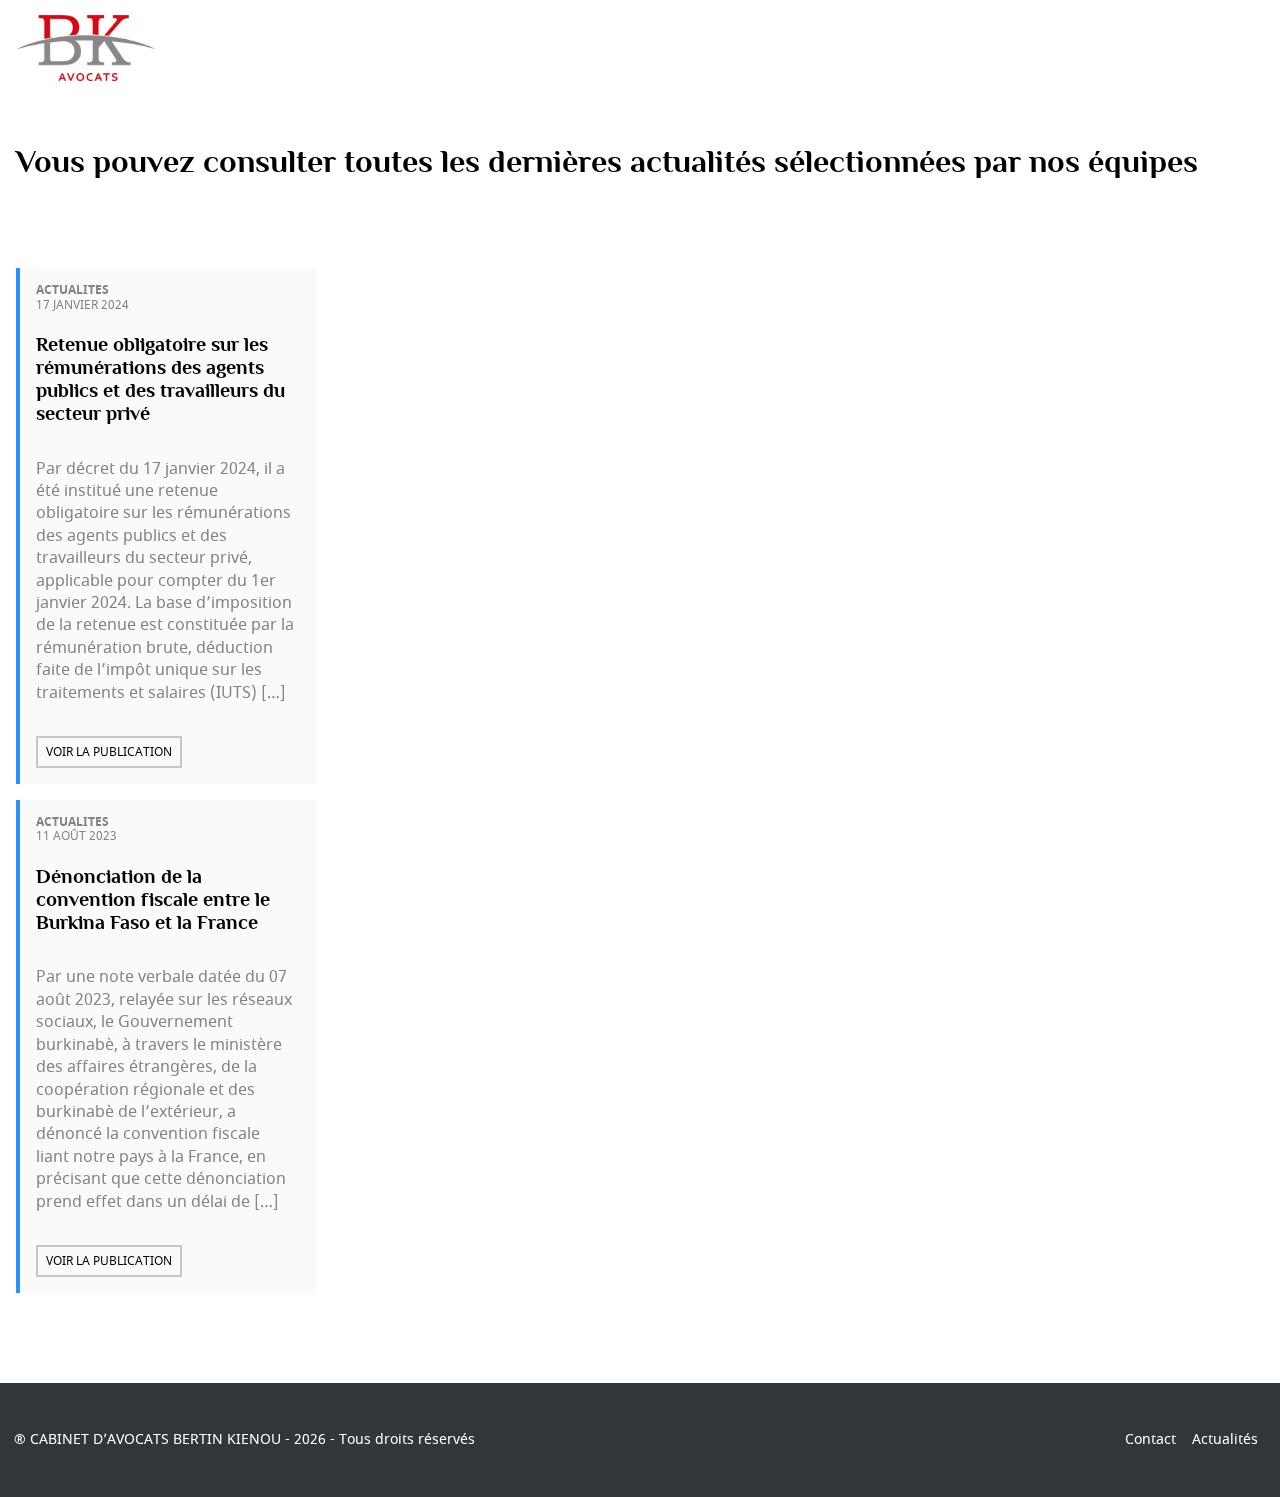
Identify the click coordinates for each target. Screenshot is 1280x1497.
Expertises (654, 48)
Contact (1146, 48)
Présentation (533, 48)
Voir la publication (109, 752)
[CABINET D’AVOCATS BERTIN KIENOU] (90, 47)
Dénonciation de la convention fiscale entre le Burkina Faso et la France (153, 900)
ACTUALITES (72, 290)
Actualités (763, 48)
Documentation (1024, 48)
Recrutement (882, 48)
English (1236, 48)
